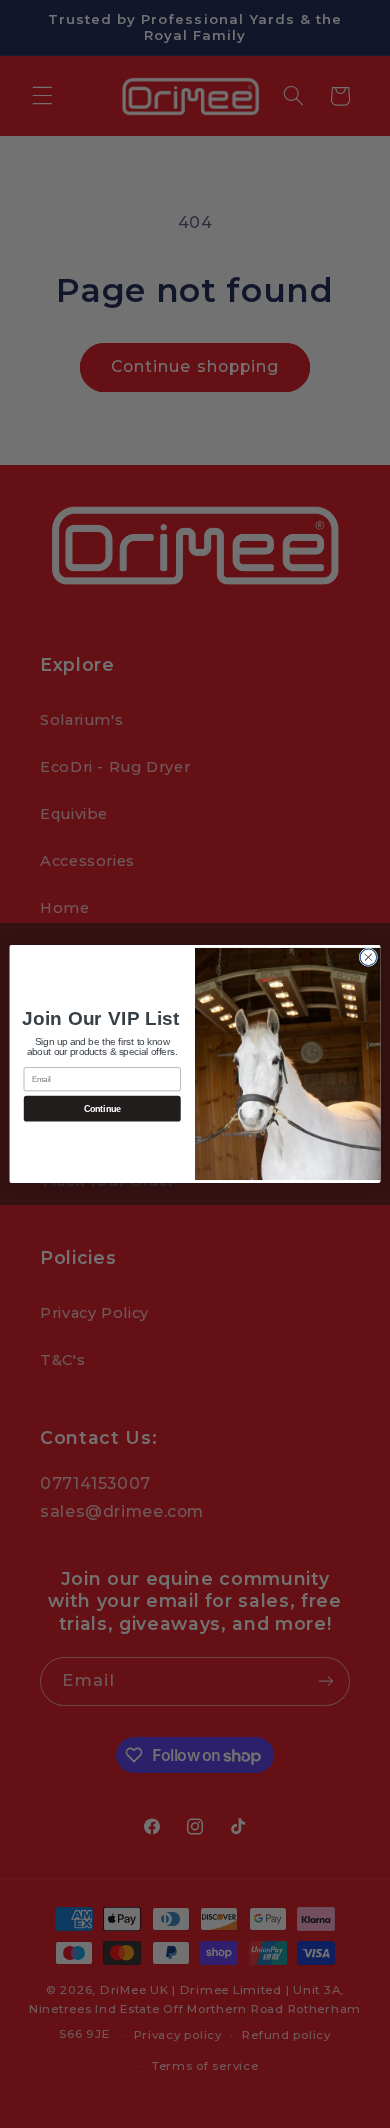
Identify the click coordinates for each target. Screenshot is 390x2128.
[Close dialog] (368, 957)
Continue (102, 1109)
